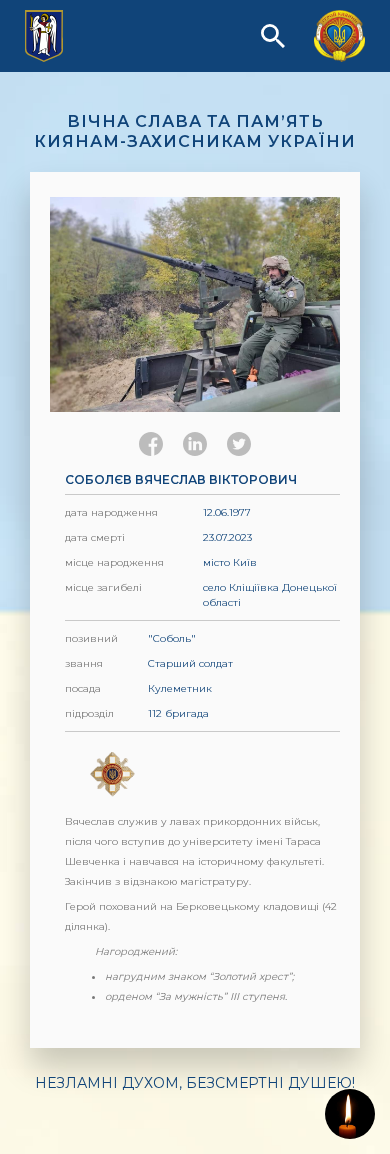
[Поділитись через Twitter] (239, 444)
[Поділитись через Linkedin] (195, 444)
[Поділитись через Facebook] (151, 444)
